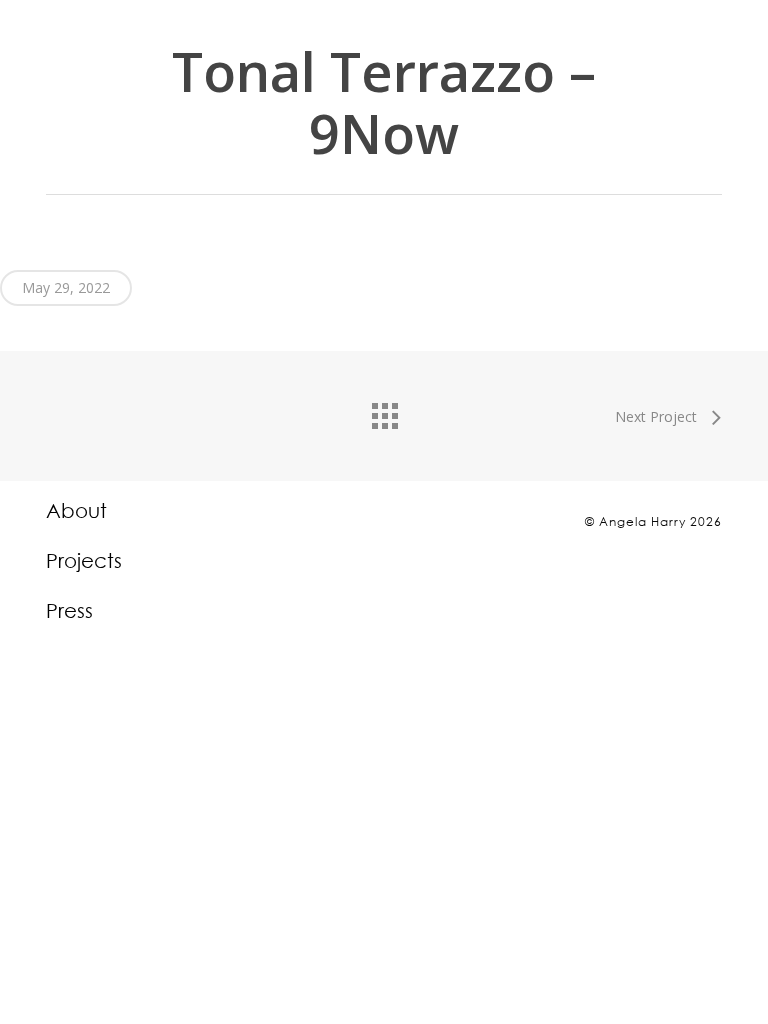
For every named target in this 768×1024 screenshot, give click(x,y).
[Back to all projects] (384, 411)
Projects (84, 561)
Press (69, 611)
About (76, 511)
